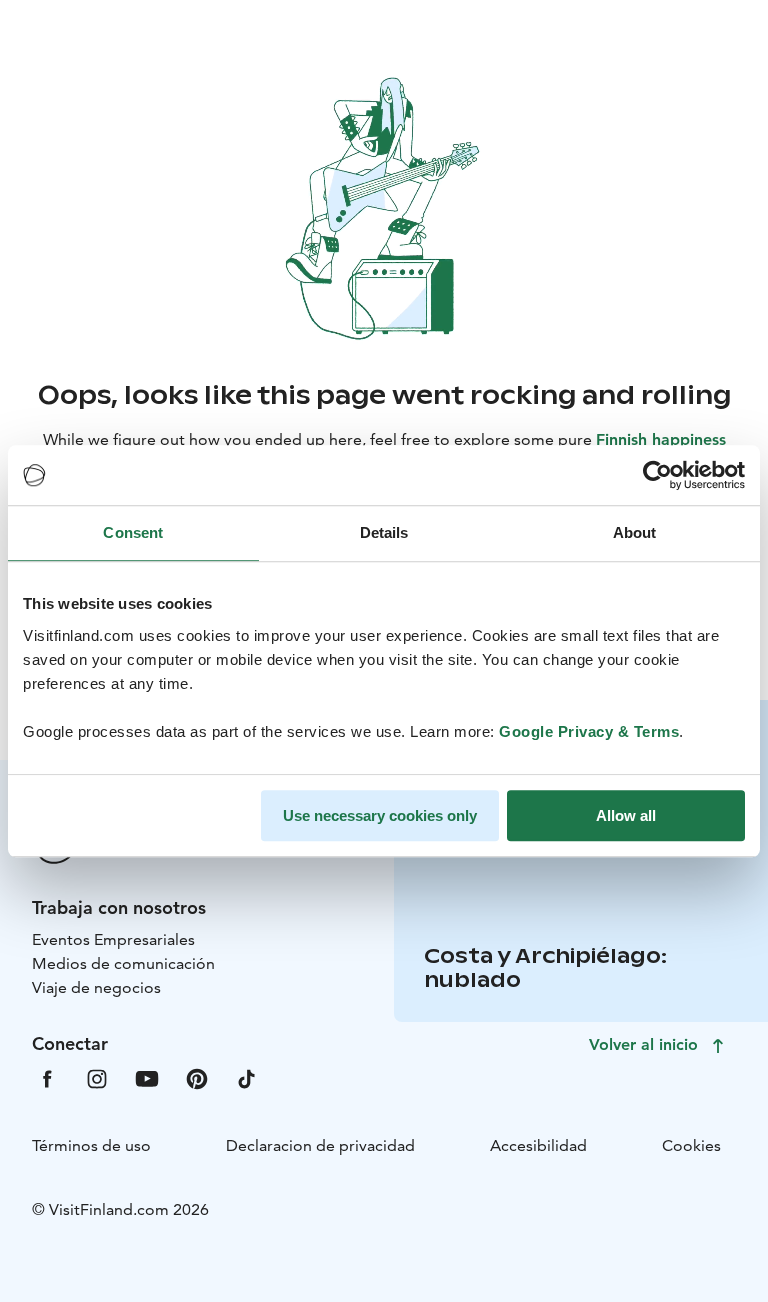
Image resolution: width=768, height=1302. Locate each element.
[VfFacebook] (47, 1077)
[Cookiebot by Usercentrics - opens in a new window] (657, 475)
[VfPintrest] (197, 1077)
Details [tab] (384, 532)
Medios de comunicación (123, 963)
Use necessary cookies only (380, 815)
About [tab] (635, 532)
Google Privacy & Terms (589, 731)
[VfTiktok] (247, 1077)
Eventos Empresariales (113, 939)
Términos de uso (91, 1145)
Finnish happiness (661, 439)
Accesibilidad (538, 1145)
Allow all (626, 815)
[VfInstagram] (97, 1077)
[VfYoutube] (147, 1077)
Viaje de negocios (96, 987)
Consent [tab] (133, 532)
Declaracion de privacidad (320, 1145)
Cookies (691, 1145)
